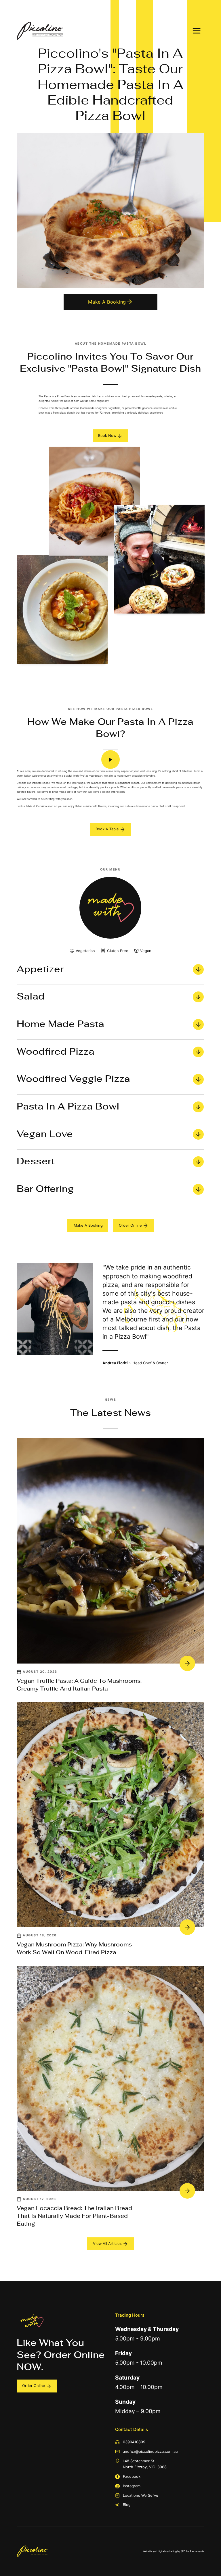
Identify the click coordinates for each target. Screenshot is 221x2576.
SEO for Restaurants (193, 2551)
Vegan (146, 951)
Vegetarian (85, 951)
